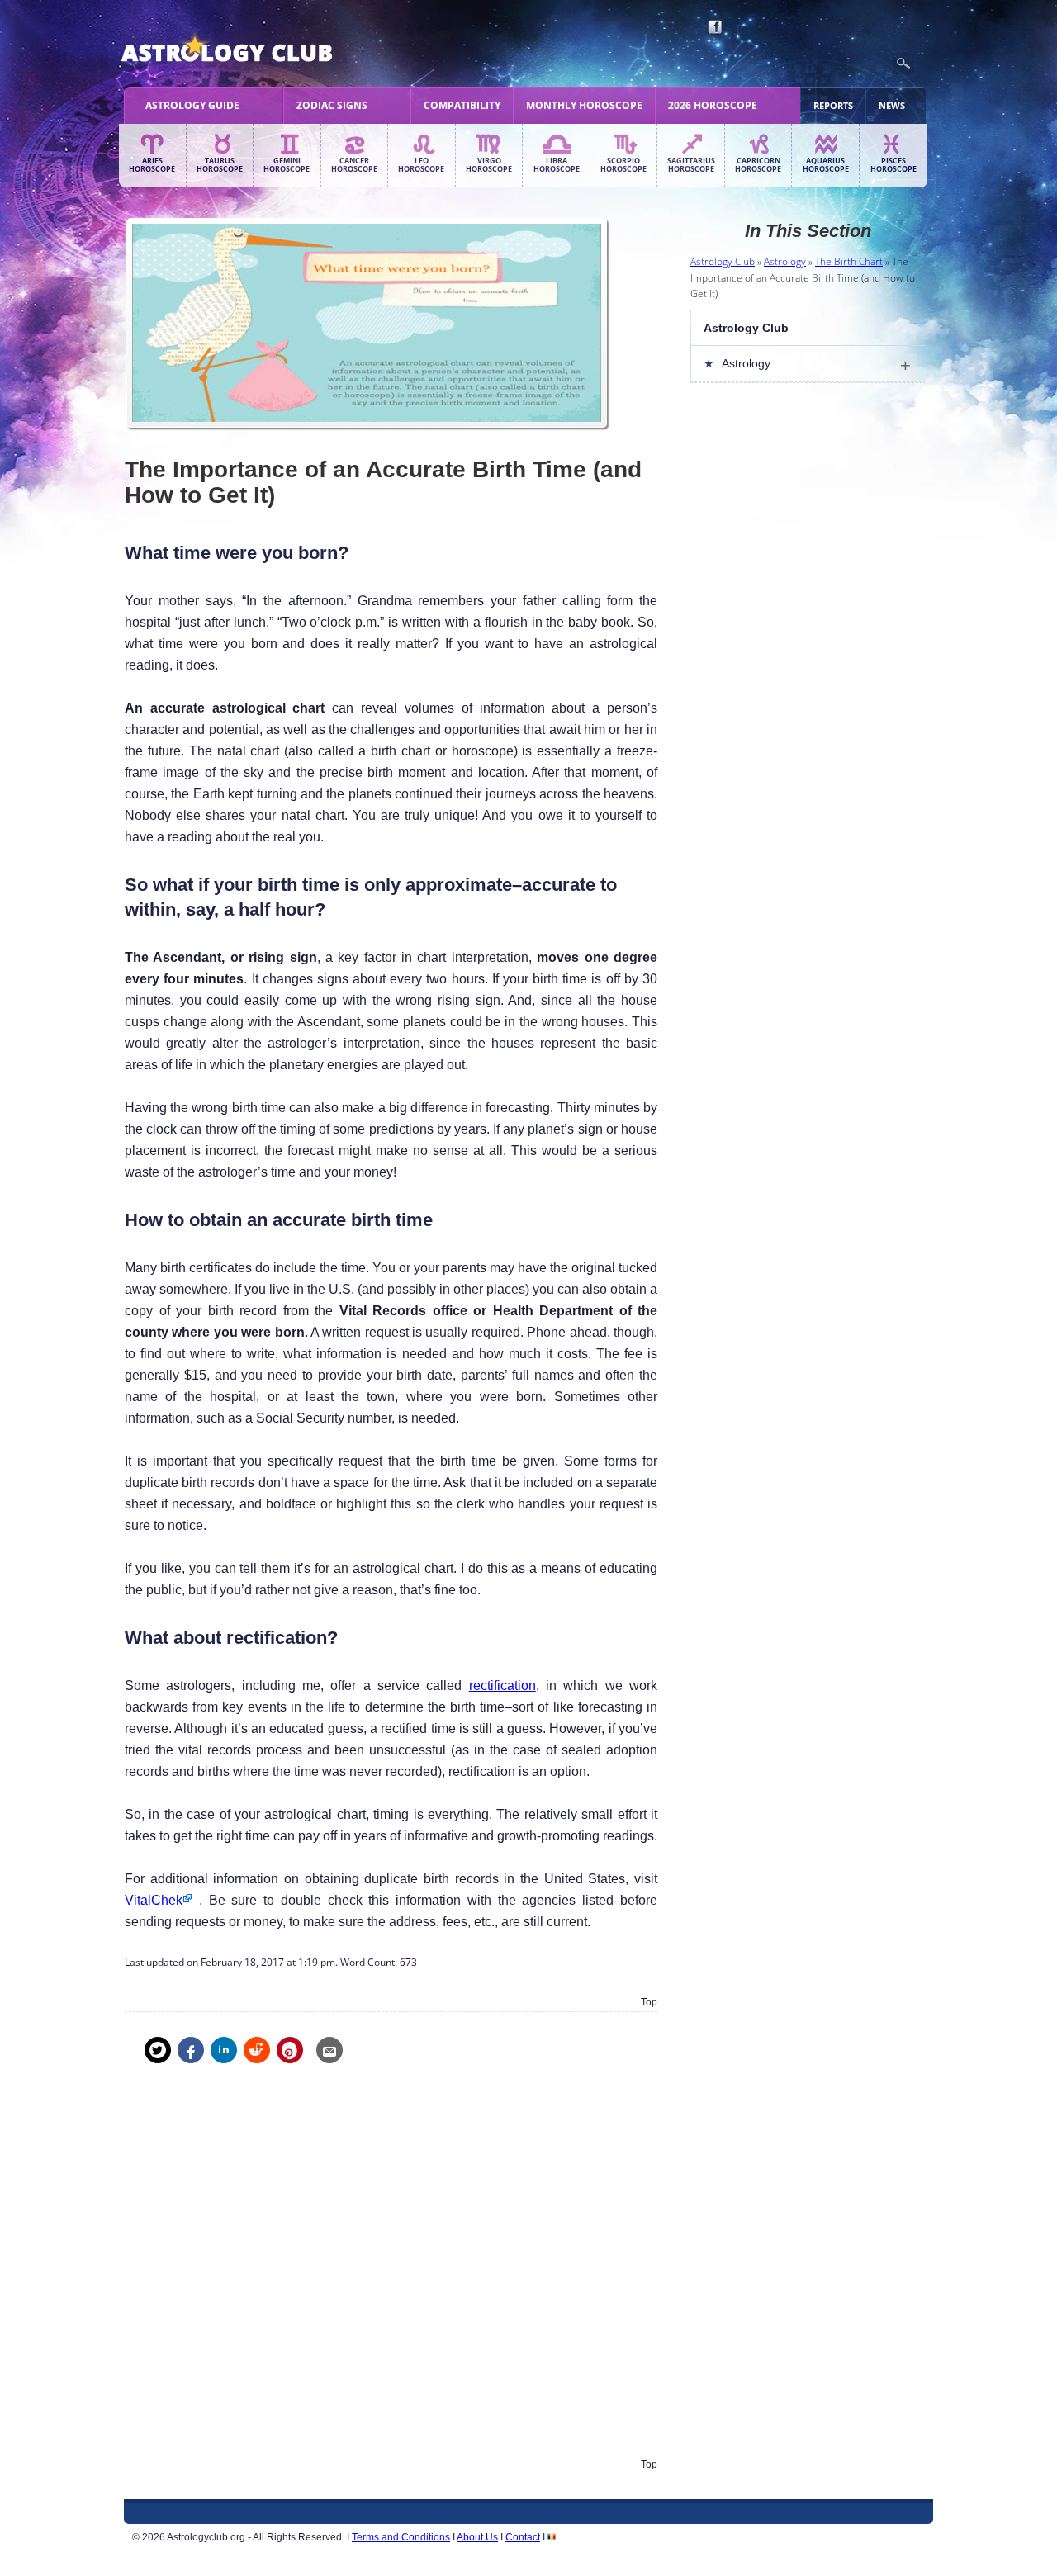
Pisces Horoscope (893, 165)
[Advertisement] (391, 2273)
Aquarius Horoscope (826, 165)
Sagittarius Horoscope (691, 165)
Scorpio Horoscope (623, 165)
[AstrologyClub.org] (265, 50)
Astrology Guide (192, 105)
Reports (833, 105)
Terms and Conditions (401, 2537)
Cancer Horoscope (354, 165)
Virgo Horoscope (489, 165)
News (892, 105)
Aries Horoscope (152, 165)
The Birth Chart (849, 261)
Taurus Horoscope (220, 165)
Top (649, 2002)
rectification (502, 1686)
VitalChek (154, 1900)
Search (903, 64)
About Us (477, 2537)
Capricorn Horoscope (758, 165)
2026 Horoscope (713, 105)
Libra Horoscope (557, 165)
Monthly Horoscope (584, 105)
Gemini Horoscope (287, 165)
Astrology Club (723, 261)
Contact (523, 2537)
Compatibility (462, 105)
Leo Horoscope (421, 165)
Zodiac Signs (332, 105)
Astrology (785, 261)
